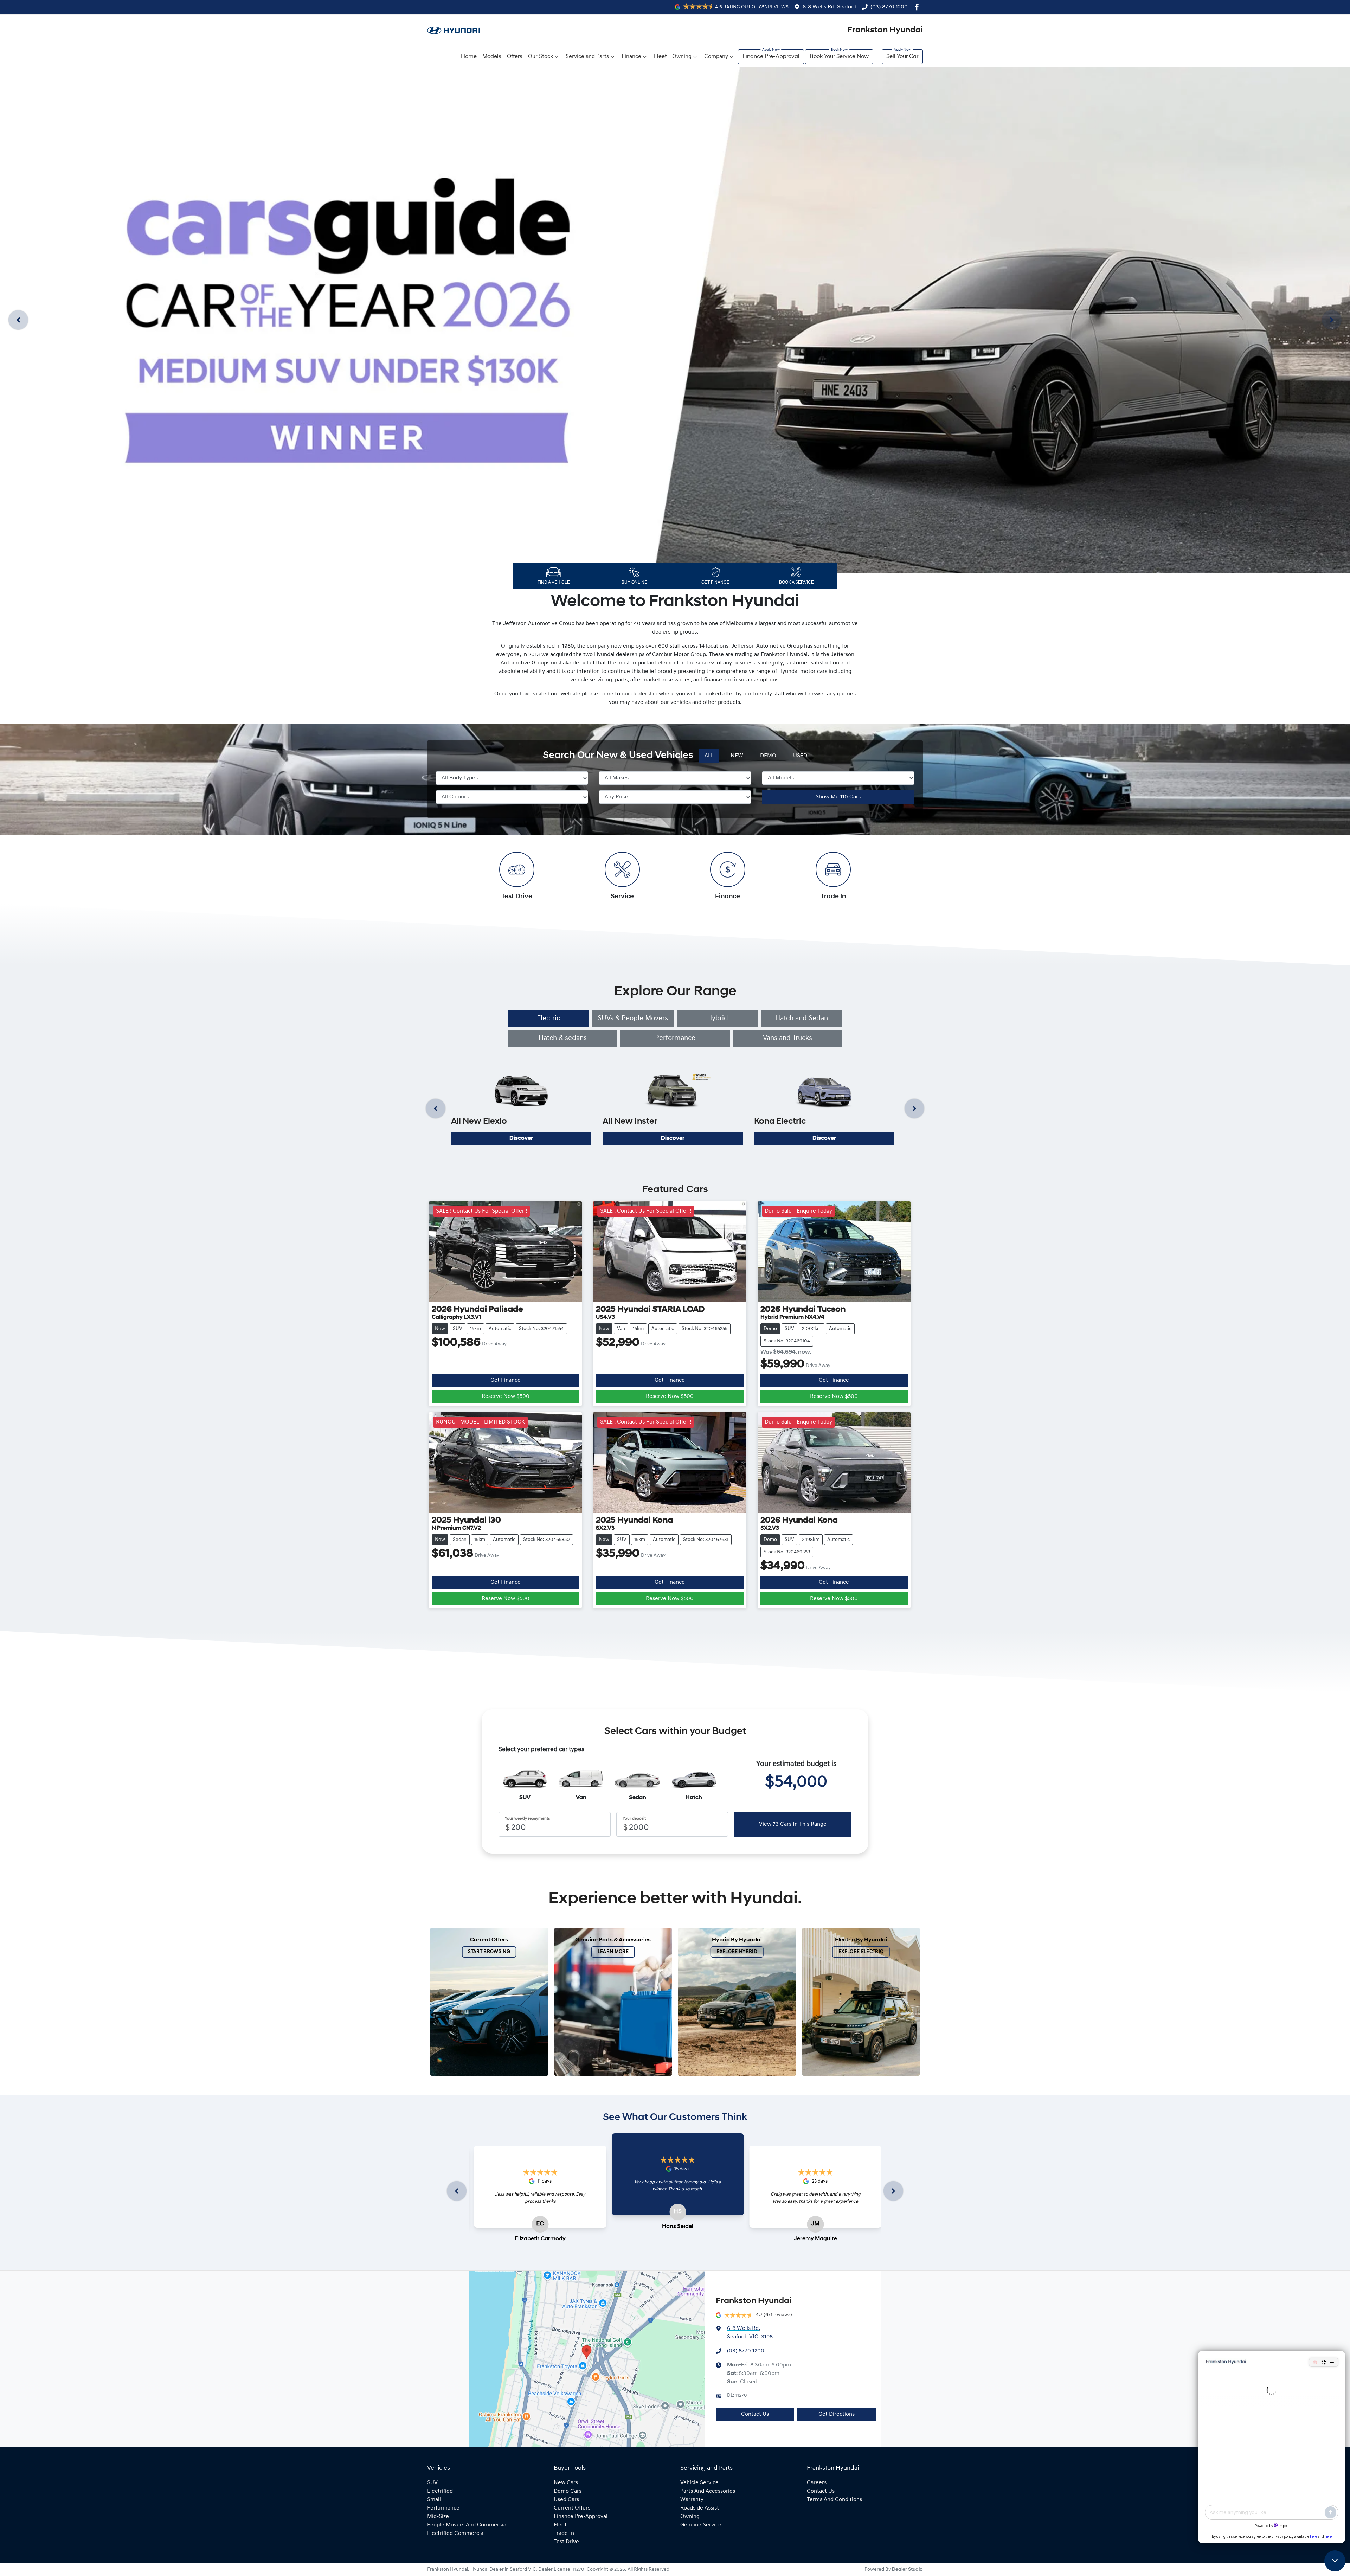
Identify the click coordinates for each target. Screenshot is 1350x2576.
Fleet (660, 57)
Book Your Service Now (839, 57)
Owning (682, 57)
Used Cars (566, 2500)
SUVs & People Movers (633, 1019)
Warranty (692, 2500)
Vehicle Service (699, 2483)
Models (492, 57)
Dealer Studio (907, 2569)
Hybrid (718, 1019)
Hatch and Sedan (802, 1019)
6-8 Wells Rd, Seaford (830, 7)
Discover (521, 1138)
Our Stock (541, 57)
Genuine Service (701, 2525)
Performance (675, 1038)
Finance (631, 57)
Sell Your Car (902, 57)
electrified (440, 2491)
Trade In (564, 2533)
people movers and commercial (467, 2525)
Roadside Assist (700, 2508)
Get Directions (837, 2414)
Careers (817, 2483)
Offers (515, 57)
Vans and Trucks (787, 1038)
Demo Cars (568, 2491)
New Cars (566, 2483)
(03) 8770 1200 (889, 7)
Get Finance (506, 1380)
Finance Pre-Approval (771, 57)
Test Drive (566, 2542)
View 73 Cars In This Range (793, 1824)
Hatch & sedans (563, 1038)
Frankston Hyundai (885, 30)
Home (469, 57)
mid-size (438, 2517)
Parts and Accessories (708, 2491)
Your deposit (634, 1819)
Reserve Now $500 (506, 1396)
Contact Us (755, 2414)
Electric (548, 1019)
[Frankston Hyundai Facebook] (918, 7)
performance (443, 2508)
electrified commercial (456, 2533)
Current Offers (572, 2508)
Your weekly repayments (527, 1819)
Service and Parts (587, 57)
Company (716, 57)
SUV (432, 2483)
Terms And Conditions (834, 2500)
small (434, 2500)
